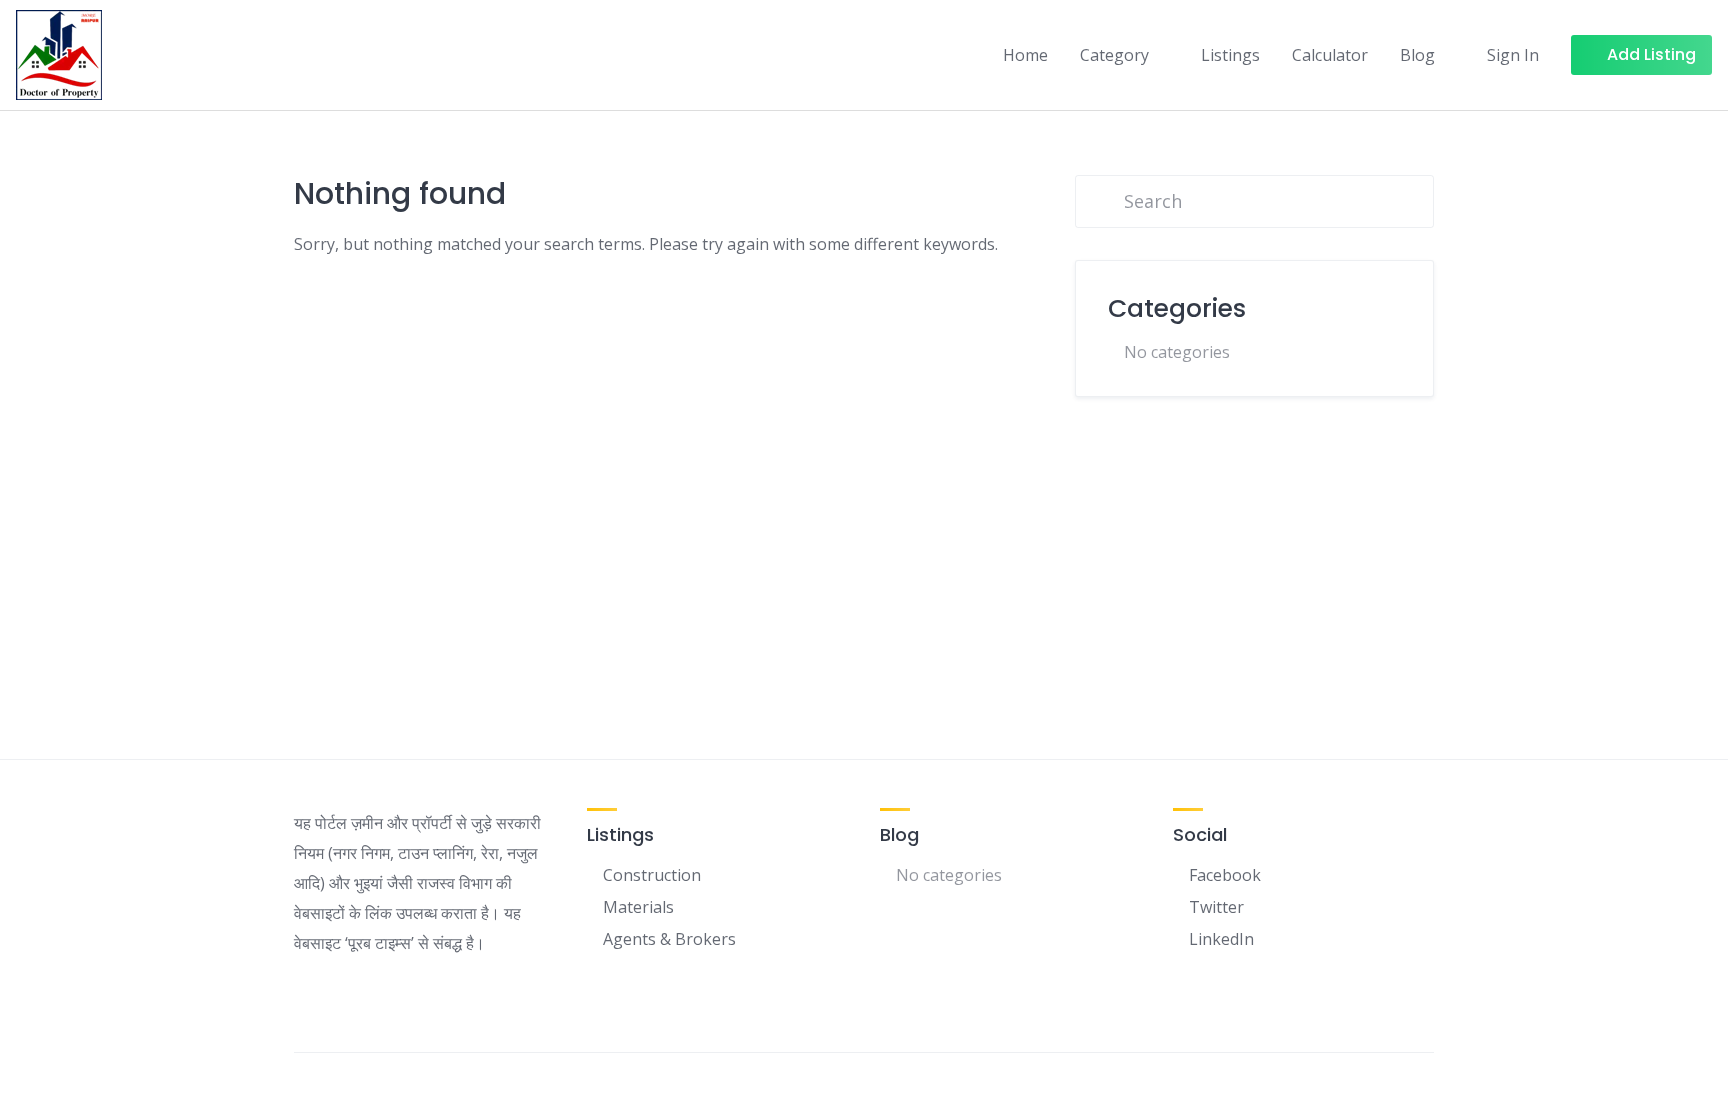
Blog (1417, 55)
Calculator (1330, 55)
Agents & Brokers (669, 939)
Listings (1230, 55)
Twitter (1216, 907)
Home (1025, 55)
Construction (652, 875)
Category (1114, 55)
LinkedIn (1221, 939)
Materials (638, 907)
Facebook (1225, 875)
